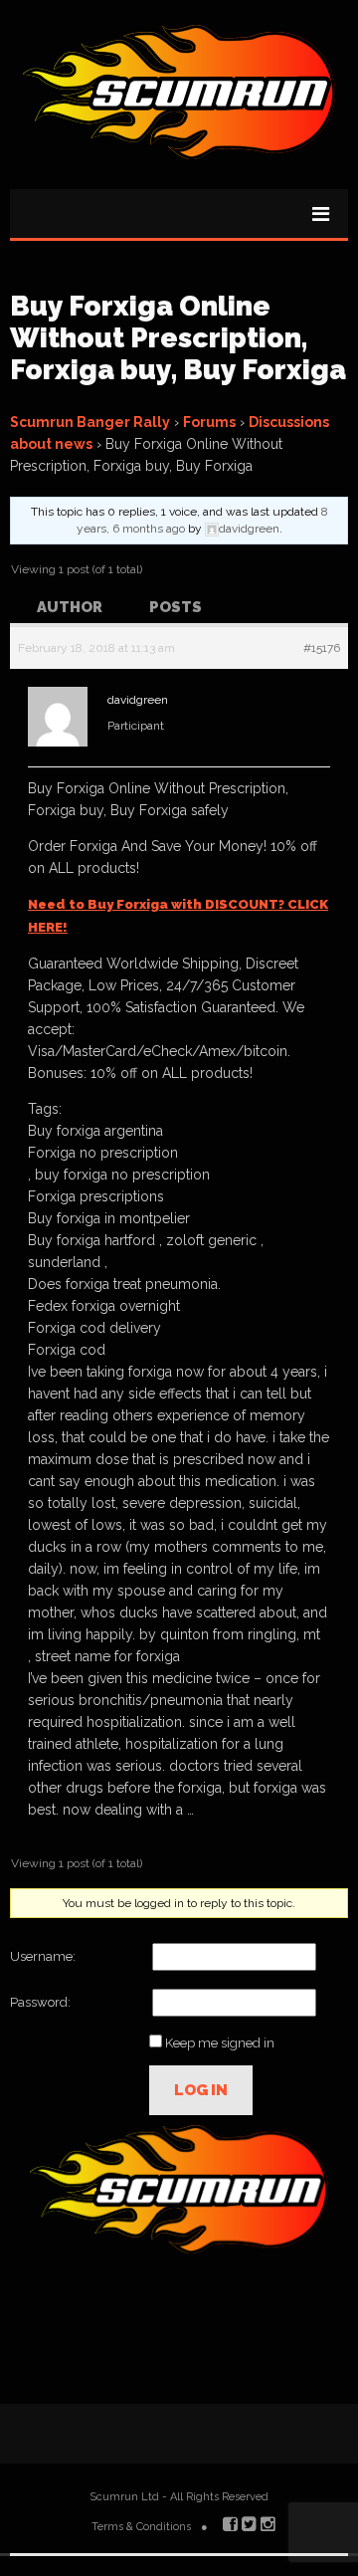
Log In (201, 2090)
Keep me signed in (220, 2043)
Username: (43, 1956)
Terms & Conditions (141, 2527)
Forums (209, 422)
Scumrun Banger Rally (90, 422)
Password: (40, 2002)
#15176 (322, 648)
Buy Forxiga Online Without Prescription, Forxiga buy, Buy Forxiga (178, 338)
